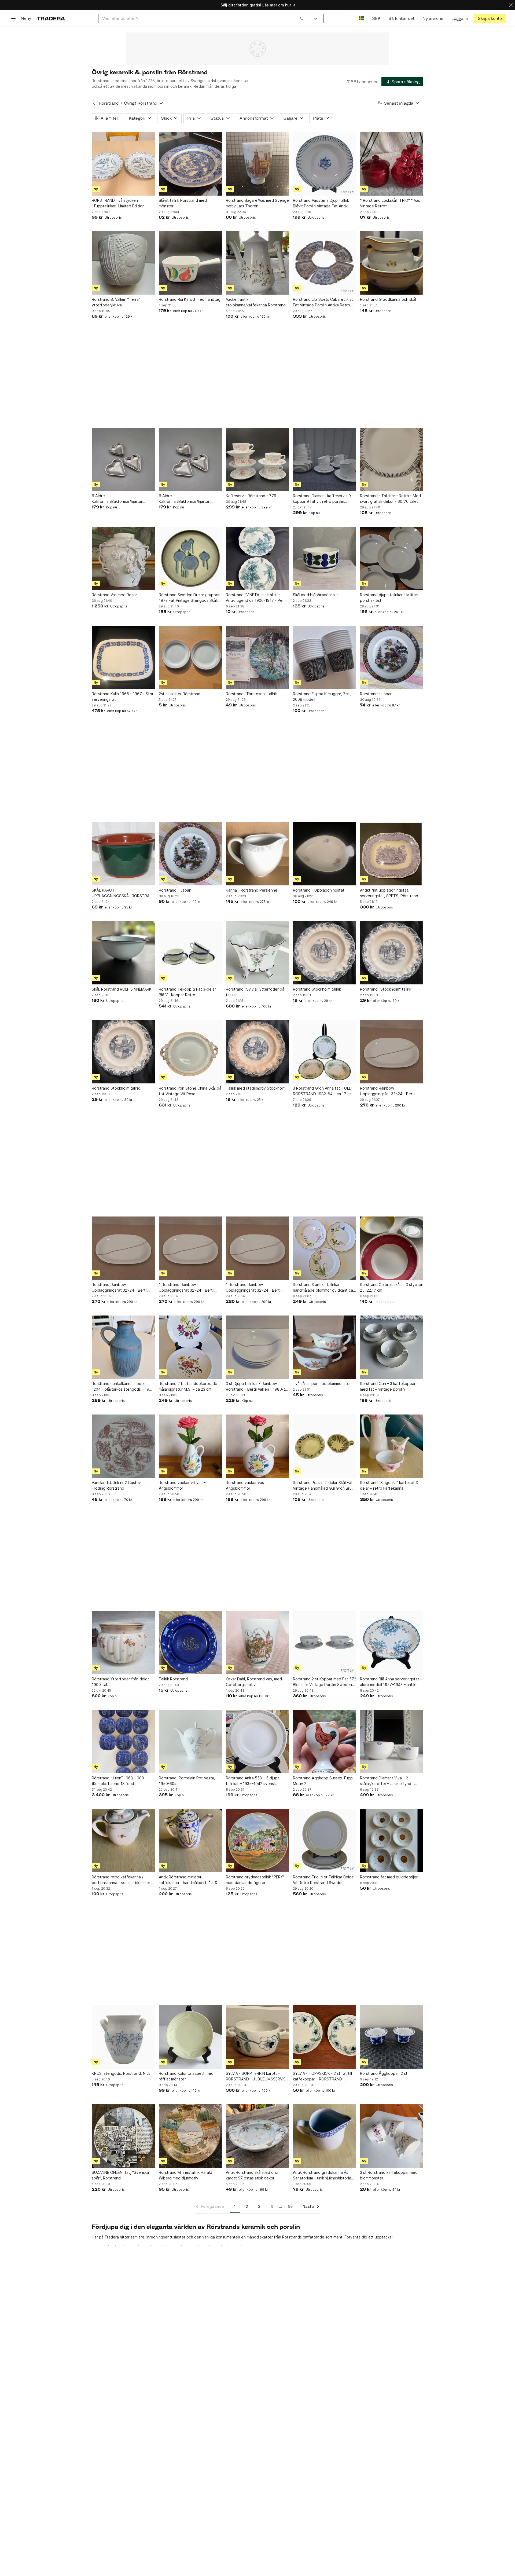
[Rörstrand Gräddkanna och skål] (392, 263)
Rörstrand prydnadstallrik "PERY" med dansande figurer (255, 1880)
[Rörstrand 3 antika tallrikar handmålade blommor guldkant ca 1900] (325, 1248)
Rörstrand (109, 103)
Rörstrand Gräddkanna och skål (388, 299)
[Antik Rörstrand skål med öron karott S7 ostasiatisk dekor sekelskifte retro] (257, 2136)
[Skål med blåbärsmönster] (325, 558)
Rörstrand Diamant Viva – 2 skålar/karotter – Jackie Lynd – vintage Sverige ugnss (387, 1781)
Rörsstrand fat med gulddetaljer (389, 1877)
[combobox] (203, 18)
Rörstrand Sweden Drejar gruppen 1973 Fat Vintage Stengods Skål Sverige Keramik (190, 598)
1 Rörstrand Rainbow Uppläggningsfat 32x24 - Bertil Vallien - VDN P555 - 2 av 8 (254, 1288)
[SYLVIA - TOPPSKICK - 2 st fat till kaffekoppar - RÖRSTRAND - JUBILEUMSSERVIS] (325, 2037)
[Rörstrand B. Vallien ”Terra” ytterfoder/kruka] (123, 263)
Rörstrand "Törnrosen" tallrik (251, 694)
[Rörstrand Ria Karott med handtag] (190, 263)
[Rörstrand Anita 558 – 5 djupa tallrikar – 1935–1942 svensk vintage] (257, 1742)
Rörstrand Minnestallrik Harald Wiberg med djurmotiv (185, 2175)
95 (290, 2206)
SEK (376, 18)
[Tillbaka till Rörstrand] (94, 103)
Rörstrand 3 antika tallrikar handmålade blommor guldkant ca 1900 (323, 1288)
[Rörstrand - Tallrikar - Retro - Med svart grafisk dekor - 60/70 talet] (392, 459)
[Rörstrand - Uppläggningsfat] (325, 854)
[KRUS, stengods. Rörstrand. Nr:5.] (123, 2037)
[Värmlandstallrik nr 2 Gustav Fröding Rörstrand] (123, 1446)
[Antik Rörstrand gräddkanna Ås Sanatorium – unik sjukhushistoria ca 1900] (325, 2136)
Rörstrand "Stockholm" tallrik (386, 989)
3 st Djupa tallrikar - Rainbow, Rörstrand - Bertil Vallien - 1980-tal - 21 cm (257, 1387)
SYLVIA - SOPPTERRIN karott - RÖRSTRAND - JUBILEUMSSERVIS (256, 2076)
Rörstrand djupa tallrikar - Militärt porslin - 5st (389, 598)
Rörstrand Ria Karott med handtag (190, 299)
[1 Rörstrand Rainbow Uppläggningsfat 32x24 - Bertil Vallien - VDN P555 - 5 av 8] (190, 1248)
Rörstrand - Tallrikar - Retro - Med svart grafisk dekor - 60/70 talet (390, 499)
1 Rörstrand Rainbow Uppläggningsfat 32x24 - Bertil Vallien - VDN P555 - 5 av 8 (187, 1288)
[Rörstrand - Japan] (392, 657)
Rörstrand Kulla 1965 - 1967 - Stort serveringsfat (123, 697)
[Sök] (302, 18)
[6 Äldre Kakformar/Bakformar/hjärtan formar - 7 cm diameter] (123, 459)
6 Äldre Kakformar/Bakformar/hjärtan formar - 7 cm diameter (117, 499)
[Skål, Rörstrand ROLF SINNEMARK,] (123, 953)
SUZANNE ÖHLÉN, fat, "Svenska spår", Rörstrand (120, 2175)
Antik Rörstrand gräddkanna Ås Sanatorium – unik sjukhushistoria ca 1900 (322, 2175)
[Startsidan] (51, 18)
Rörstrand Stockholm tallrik (317, 989)
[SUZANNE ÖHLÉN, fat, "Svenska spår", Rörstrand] (123, 2136)
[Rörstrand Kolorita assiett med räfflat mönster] (190, 2037)
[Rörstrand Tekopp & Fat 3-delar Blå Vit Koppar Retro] (190, 953)
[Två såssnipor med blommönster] (325, 1347)
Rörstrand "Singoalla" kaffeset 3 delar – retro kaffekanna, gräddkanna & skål (389, 1486)
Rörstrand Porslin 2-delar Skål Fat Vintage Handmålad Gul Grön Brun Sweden (323, 1486)
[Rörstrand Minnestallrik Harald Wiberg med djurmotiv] (190, 2136)
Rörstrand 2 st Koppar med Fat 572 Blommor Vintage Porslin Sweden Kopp (325, 1682)
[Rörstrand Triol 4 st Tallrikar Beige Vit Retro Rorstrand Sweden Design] (325, 1841)
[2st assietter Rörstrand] (190, 657)
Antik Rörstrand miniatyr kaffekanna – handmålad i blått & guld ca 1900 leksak (188, 1880)
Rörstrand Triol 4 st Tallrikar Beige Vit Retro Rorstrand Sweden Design (323, 1880)
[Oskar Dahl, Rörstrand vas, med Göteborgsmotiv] (257, 1643)
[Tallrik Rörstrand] (190, 1643)
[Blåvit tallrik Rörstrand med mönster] (190, 164)
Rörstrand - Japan (376, 694)
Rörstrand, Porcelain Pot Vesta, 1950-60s (187, 1781)
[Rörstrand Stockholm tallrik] (325, 953)
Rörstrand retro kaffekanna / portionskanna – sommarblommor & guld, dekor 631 (123, 1880)
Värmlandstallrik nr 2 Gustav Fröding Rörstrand (116, 1485)
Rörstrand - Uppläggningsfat (319, 890)
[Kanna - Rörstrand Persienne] (257, 854)
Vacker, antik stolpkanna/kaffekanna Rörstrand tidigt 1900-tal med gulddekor (256, 302)
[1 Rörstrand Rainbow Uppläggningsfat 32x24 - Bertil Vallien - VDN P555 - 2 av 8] (257, 1248)
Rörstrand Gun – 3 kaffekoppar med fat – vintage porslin (388, 1386)
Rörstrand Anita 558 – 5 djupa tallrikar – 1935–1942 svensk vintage (253, 1781)
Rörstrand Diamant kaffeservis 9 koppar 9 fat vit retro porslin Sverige (322, 499)
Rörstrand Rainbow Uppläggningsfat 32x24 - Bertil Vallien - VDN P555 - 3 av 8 (119, 1288)
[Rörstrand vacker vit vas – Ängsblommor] (190, 1446)
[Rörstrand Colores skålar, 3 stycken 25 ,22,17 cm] (392, 1248)
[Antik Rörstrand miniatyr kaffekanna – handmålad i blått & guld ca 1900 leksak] (190, 1841)
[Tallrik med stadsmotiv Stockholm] (257, 1052)
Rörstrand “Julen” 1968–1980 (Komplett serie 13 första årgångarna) (118, 1781)
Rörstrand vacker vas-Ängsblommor (246, 1485)
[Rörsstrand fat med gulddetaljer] (392, 1841)
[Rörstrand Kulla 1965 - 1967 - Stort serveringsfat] (123, 657)
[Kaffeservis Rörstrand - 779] (257, 459)
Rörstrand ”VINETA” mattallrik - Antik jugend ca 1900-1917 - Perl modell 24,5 (255, 598)
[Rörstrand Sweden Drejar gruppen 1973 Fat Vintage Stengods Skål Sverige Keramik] (190, 558)
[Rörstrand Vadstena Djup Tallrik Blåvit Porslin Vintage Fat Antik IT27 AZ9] (325, 164)
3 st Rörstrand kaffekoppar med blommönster (389, 2175)
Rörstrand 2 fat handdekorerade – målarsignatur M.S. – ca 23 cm (190, 1386)
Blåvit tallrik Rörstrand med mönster (183, 203)
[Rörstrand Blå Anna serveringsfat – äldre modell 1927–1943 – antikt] (392, 1643)
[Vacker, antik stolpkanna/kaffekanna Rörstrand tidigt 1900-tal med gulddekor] (257, 263)
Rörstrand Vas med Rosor (114, 595)
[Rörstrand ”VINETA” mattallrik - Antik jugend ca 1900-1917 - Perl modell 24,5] (257, 558)
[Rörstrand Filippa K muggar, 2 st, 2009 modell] (325, 657)
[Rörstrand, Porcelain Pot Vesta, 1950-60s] (190, 1742)
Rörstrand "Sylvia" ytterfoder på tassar (255, 992)
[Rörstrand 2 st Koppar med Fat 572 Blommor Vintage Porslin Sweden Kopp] (325, 1643)
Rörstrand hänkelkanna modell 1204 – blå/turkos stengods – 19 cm (120, 1387)
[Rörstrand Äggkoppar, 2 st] (392, 2037)
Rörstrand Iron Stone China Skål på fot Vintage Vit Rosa (190, 1091)
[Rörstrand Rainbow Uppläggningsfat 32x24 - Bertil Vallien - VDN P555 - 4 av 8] (392, 1052)
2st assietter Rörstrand (180, 694)
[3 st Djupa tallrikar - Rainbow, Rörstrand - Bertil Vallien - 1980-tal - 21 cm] (257, 1347)
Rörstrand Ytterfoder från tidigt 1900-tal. (120, 1682)
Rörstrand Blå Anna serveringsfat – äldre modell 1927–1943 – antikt (391, 1682)
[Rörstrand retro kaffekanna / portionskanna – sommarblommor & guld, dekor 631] (123, 1841)
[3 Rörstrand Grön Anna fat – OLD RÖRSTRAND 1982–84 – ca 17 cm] (325, 1052)
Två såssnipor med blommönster (322, 1384)
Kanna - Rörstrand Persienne (252, 890)
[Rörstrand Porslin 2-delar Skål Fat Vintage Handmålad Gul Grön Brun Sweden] (325, 1446)
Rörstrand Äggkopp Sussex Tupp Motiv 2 (323, 1781)
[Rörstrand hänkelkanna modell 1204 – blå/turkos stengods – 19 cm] (123, 1347)
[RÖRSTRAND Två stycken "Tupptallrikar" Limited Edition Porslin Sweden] (123, 164)
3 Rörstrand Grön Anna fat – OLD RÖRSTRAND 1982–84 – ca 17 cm (323, 1091)
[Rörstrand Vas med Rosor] (123, 558)
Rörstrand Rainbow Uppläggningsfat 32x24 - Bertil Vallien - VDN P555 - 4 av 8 (388, 1091)
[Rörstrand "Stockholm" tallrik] (392, 953)
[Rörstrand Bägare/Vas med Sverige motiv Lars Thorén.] (257, 164)
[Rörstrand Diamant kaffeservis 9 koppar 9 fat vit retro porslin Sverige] (325, 459)
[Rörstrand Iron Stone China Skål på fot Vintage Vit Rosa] (190, 1052)
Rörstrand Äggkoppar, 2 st (384, 2073)
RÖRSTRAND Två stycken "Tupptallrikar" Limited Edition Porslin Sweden (118, 203)
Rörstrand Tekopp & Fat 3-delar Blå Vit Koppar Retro (187, 992)
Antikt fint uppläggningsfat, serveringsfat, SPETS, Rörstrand (389, 893)
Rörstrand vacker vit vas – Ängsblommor (182, 1485)
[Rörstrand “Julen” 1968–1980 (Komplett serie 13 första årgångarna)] (123, 1742)
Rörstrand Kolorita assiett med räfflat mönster (186, 2076)
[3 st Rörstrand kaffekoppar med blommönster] (392, 2136)
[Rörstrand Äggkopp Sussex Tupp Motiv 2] (325, 1742)
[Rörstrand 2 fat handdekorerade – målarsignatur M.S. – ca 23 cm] (190, 1347)
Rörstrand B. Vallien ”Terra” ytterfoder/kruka (116, 302)
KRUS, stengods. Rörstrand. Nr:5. (122, 2073)
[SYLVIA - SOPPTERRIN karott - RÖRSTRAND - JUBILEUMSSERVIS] (257, 2037)
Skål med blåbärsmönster (315, 595)
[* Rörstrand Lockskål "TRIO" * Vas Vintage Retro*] (392, 164)
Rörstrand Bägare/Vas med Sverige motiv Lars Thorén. (257, 203)
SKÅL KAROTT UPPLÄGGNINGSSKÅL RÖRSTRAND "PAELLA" (123, 893)
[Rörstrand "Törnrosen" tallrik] (257, 657)
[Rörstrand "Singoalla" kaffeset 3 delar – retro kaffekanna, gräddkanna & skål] (392, 1446)
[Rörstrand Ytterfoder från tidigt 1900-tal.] (123, 1643)
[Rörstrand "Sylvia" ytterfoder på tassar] (257, 953)
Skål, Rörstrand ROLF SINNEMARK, (122, 989)
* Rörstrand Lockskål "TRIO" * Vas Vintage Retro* (390, 203)
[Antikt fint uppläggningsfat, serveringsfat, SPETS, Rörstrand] (392, 854)
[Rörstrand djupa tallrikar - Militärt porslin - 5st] (392, 558)
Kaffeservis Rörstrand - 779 (251, 496)
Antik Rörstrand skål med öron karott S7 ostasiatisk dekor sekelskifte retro (253, 2175)
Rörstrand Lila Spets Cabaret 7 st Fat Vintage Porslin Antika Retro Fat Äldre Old (323, 302)
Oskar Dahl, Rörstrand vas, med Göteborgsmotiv (254, 1682)
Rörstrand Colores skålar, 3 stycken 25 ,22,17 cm (392, 1287)
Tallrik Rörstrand (173, 1679)
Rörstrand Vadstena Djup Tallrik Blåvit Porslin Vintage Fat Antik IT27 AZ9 (321, 203)
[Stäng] (511, 5)
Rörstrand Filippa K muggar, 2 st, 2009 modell (322, 697)
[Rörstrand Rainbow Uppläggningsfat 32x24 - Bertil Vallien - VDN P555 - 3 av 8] (123, 1248)
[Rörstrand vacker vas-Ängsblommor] (257, 1446)
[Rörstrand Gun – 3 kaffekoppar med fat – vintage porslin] (392, 1347)
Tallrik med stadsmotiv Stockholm (256, 1088)
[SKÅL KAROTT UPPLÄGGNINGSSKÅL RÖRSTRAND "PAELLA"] (123, 854)
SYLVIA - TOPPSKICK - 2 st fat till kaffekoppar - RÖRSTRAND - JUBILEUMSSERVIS (322, 2076)
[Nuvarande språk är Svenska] (361, 18)
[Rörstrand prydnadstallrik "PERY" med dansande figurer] (257, 1841)
